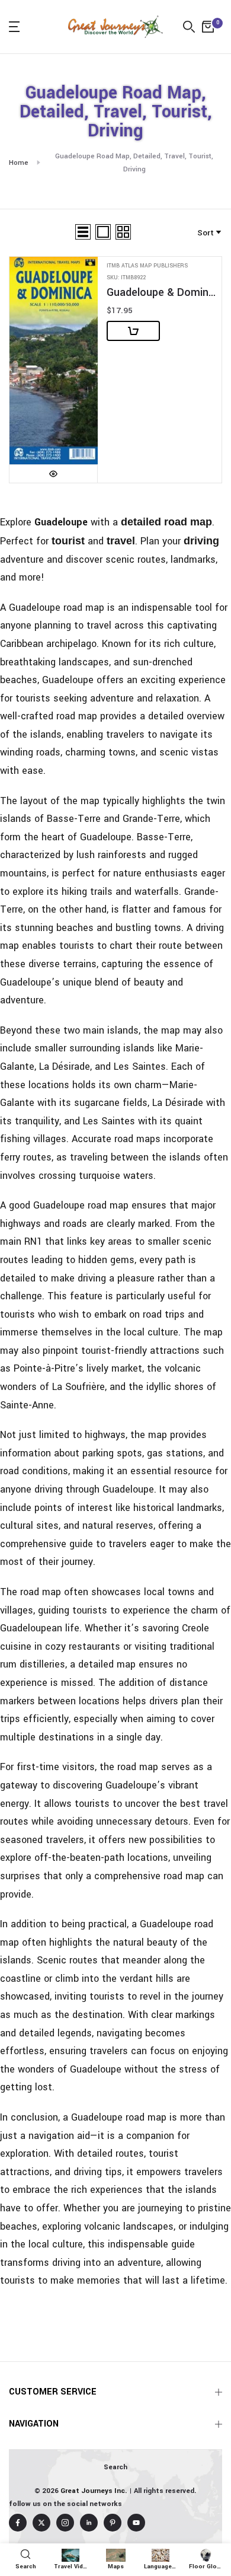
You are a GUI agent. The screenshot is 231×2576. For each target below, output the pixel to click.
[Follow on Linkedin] (89, 2523)
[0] (208, 27)
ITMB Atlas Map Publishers (147, 266)
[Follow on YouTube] (136, 2523)
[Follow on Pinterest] (113, 2523)
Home (19, 163)
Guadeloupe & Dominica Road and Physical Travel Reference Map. (161, 293)
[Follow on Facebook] (18, 2523)
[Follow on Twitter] (41, 2523)
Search (115, 2467)
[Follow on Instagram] (65, 2523)
